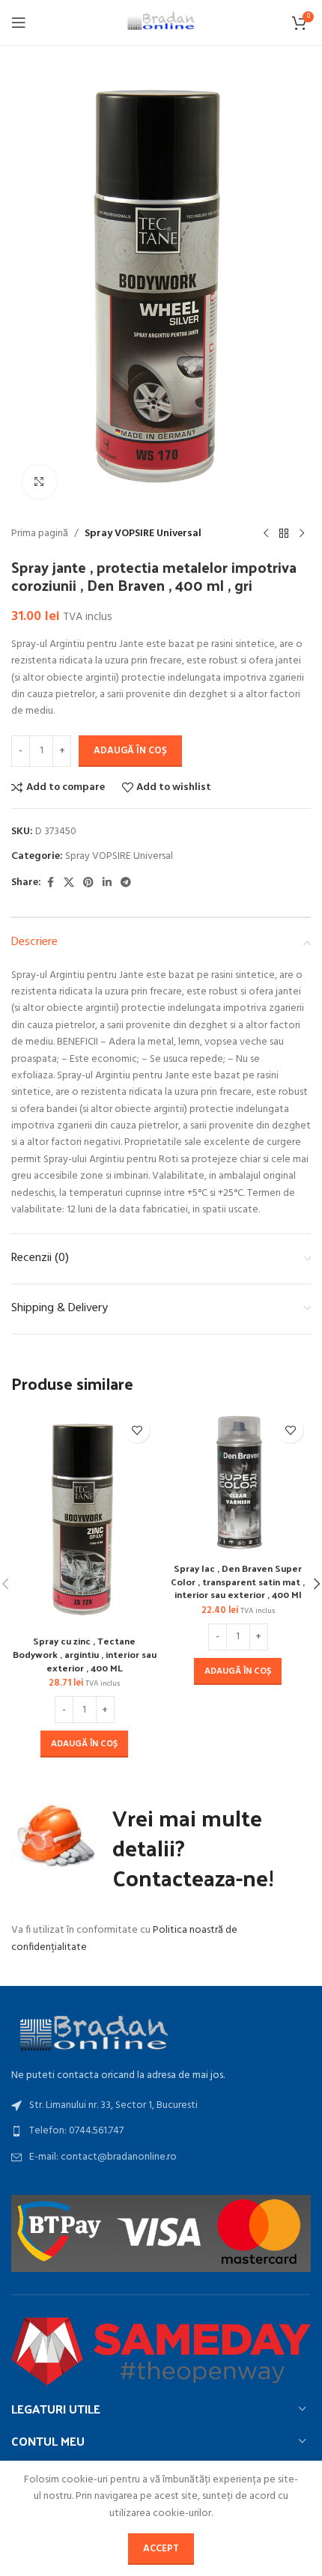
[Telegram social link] (126, 883)
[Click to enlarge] (39, 482)
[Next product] (302, 534)
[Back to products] (284, 534)
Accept (161, 2549)
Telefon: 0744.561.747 (76, 2131)
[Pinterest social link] (88, 883)
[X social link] (69, 883)
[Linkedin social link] (107, 883)
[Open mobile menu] (19, 22)
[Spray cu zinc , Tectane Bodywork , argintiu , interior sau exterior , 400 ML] (84, 1519)
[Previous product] (266, 534)
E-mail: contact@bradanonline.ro (103, 2157)
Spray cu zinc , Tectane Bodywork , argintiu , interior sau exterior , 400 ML (85, 1653)
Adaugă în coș (130, 751)
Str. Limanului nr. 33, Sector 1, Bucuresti (113, 2105)
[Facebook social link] (50, 883)
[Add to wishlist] (137, 1430)
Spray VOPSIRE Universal (143, 534)
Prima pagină (40, 534)
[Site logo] (161, 23)
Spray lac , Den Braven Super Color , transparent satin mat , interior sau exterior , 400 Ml (238, 1581)
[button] (84, 1744)
